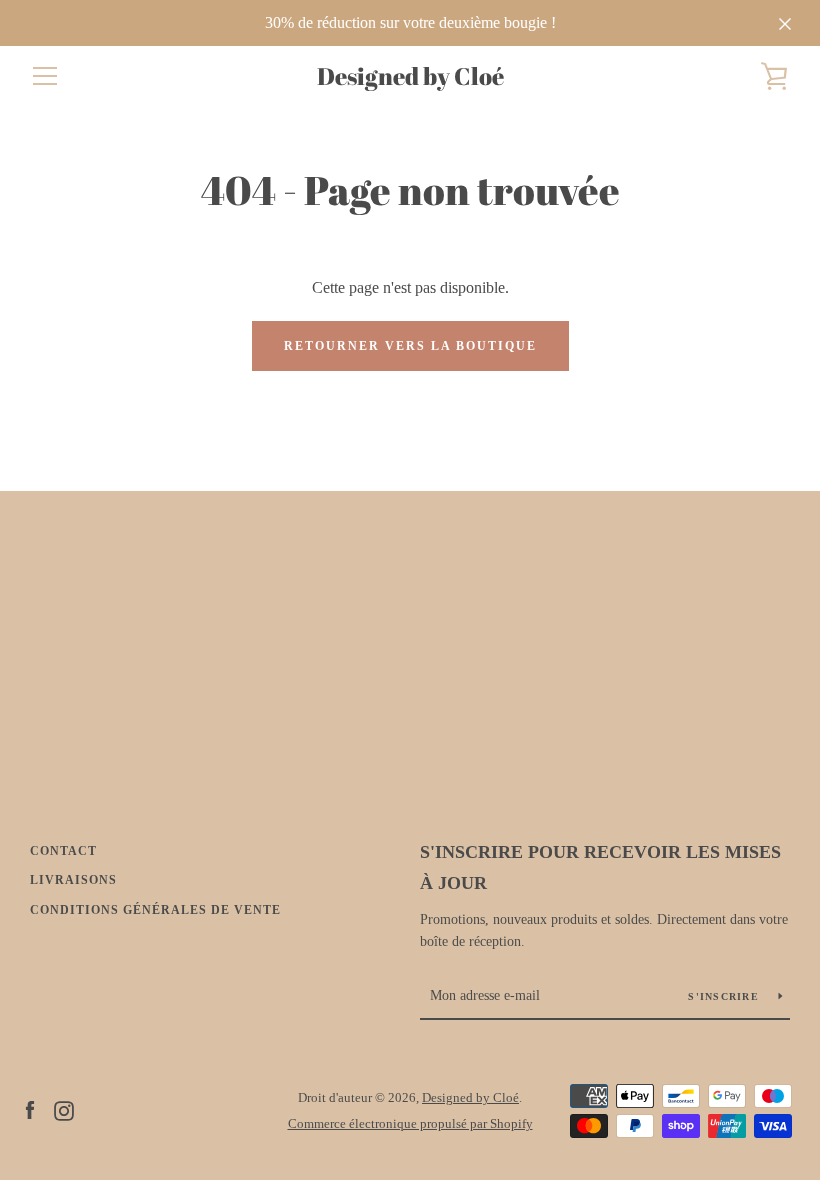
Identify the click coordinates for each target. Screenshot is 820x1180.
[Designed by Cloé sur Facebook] (30, 1109)
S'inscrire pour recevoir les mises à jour (600, 867)
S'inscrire (725, 996)
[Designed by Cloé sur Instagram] (64, 1109)
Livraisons (73, 880)
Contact (63, 851)
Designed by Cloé (410, 76)
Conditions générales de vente (155, 910)
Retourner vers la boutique (410, 346)
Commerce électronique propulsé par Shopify (410, 1124)
